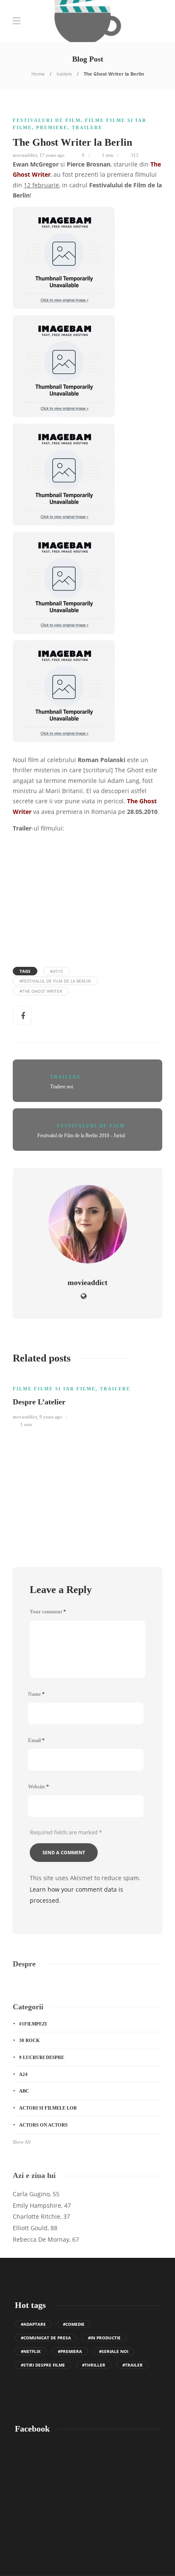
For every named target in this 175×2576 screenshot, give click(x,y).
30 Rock (30, 2040)
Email (36, 1740)
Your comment (48, 1612)
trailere (64, 74)
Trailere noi (62, 1087)
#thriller (94, 2365)
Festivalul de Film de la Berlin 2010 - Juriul (81, 1135)
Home (38, 74)
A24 (23, 2074)
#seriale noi (114, 2351)
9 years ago (51, 1417)
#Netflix (31, 2351)
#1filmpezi (33, 2024)
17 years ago (52, 155)
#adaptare (33, 2324)
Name (36, 1694)
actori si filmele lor (48, 2108)
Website (38, 1787)
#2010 (56, 971)
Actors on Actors (43, 2125)
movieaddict (25, 155)
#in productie (104, 2338)
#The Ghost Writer (41, 991)
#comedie (74, 2324)
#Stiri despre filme (43, 2365)
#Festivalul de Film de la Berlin (55, 981)
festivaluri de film (47, 120)
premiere (52, 127)
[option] (87, 1401)
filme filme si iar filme (54, 1389)
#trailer (133, 2365)
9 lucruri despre (42, 2057)
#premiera (70, 2351)
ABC (24, 2091)
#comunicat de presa (46, 2338)
